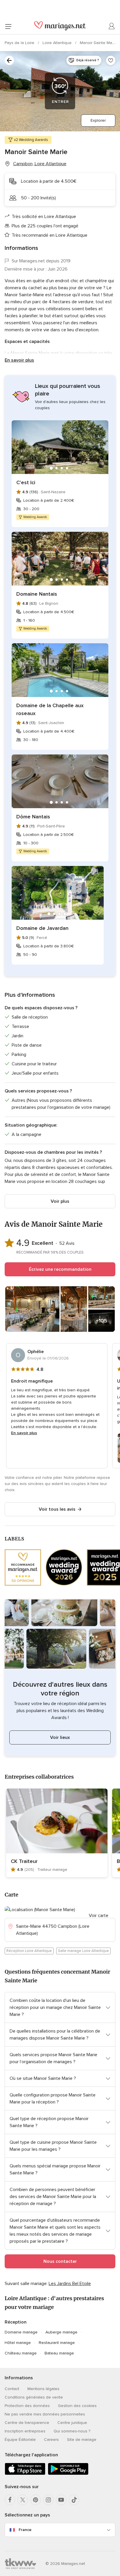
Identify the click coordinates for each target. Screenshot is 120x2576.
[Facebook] (10, 2500)
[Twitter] (23, 2500)
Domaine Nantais (37, 594)
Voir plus (60, 1201)
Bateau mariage (59, 2353)
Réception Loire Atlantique (29, 1951)
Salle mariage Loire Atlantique (83, 1951)
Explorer (98, 120)
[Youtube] (61, 2500)
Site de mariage (82, 2440)
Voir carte (99, 1916)
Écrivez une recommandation (60, 1269)
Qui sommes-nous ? (72, 2431)
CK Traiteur (24, 1861)
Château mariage (21, 2353)
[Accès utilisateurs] (112, 26)
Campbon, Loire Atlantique (40, 164)
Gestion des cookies (77, 2406)
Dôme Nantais (33, 817)
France (25, 2530)
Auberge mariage (61, 2332)
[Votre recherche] (9, 60)
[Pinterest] (36, 2500)
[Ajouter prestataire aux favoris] (111, 60)
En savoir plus (19, 360)
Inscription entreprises (25, 2431)
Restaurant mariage (57, 2343)
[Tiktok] (74, 2500)
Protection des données (27, 2406)
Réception (16, 2322)
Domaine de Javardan (42, 928)
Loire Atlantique (58, 43)
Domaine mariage (21, 2332)
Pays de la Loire (20, 43)
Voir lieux (60, 1737)
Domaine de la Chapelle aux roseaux (50, 709)
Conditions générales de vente (34, 2397)
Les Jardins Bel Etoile (70, 2284)
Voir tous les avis (57, 1509)
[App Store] (25, 2474)
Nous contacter (60, 2261)
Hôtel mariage (18, 2343)
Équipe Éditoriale (20, 2440)
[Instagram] (48, 2500)
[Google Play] (68, 2474)
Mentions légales (43, 2389)
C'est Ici (26, 482)
